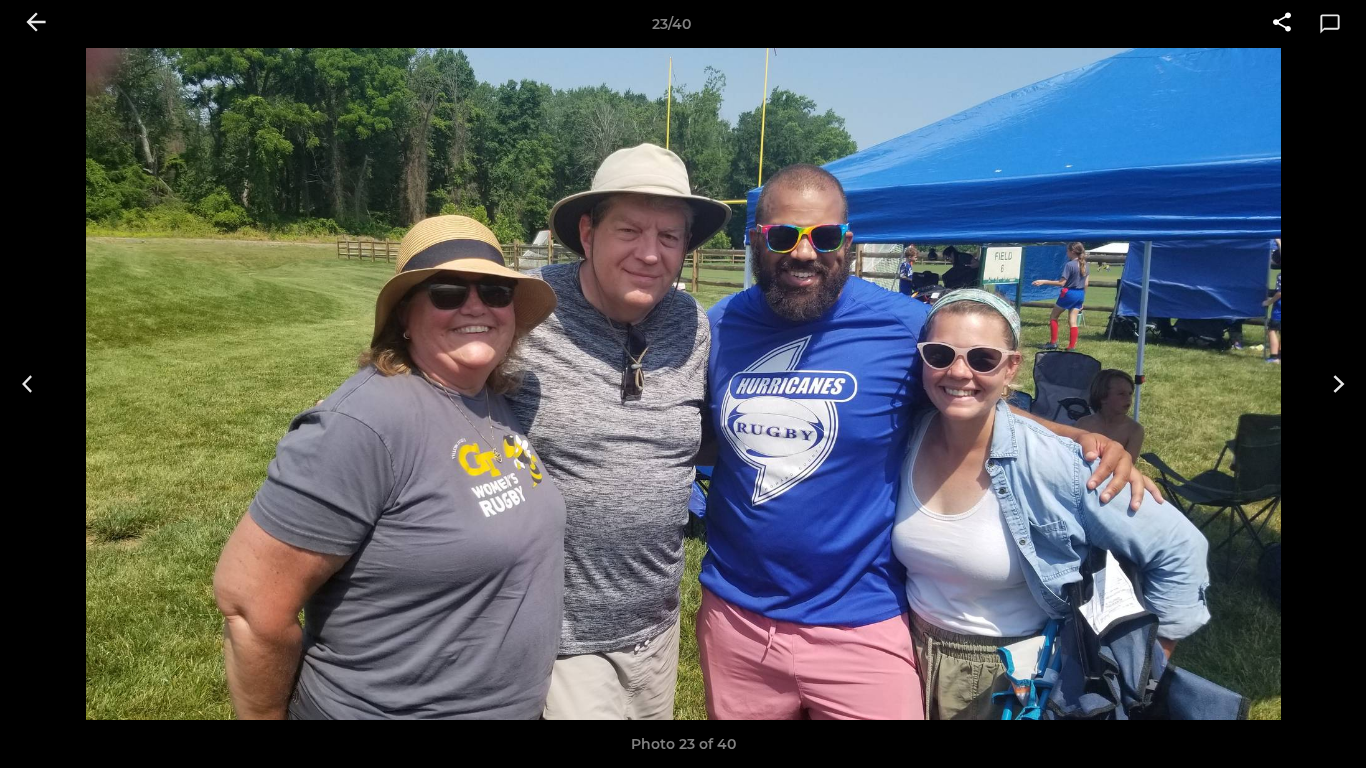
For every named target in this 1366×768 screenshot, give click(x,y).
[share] (1282, 24)
